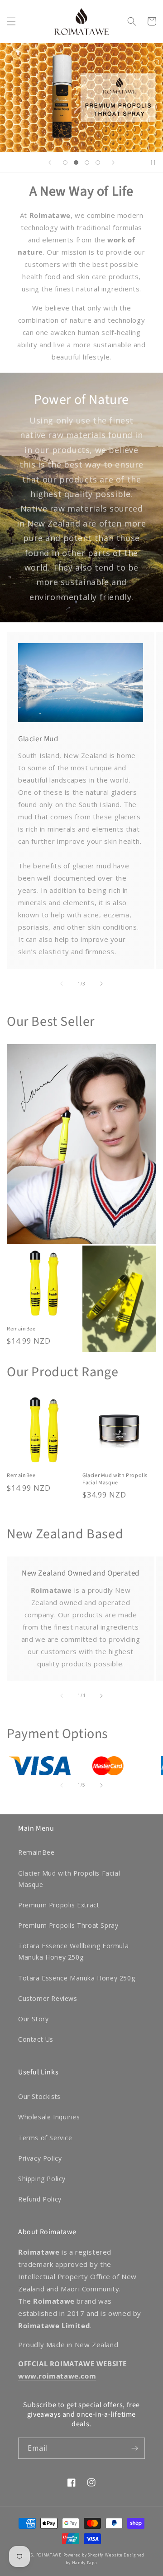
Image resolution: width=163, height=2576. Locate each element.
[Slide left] (62, 984)
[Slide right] (101, 984)
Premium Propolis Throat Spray (68, 1925)
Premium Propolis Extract (59, 1905)
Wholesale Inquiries (49, 2117)
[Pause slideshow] (153, 163)
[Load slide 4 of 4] (98, 163)
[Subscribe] (134, 2448)
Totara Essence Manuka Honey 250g (77, 1978)
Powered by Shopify (84, 2555)
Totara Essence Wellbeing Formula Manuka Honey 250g (73, 1951)
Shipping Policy (42, 2179)
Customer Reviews (48, 1998)
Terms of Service (45, 2138)
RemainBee (21, 1329)
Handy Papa (85, 2563)
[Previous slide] (50, 163)
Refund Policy (40, 2199)
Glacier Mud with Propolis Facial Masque (115, 1479)
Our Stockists (39, 2096)
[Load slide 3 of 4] (87, 163)
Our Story (33, 2019)
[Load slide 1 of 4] (65, 163)
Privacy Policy (40, 2158)
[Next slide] (113, 163)
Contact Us (36, 2039)
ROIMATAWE (49, 2555)
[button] (11, 21)
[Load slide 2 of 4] (76, 163)
